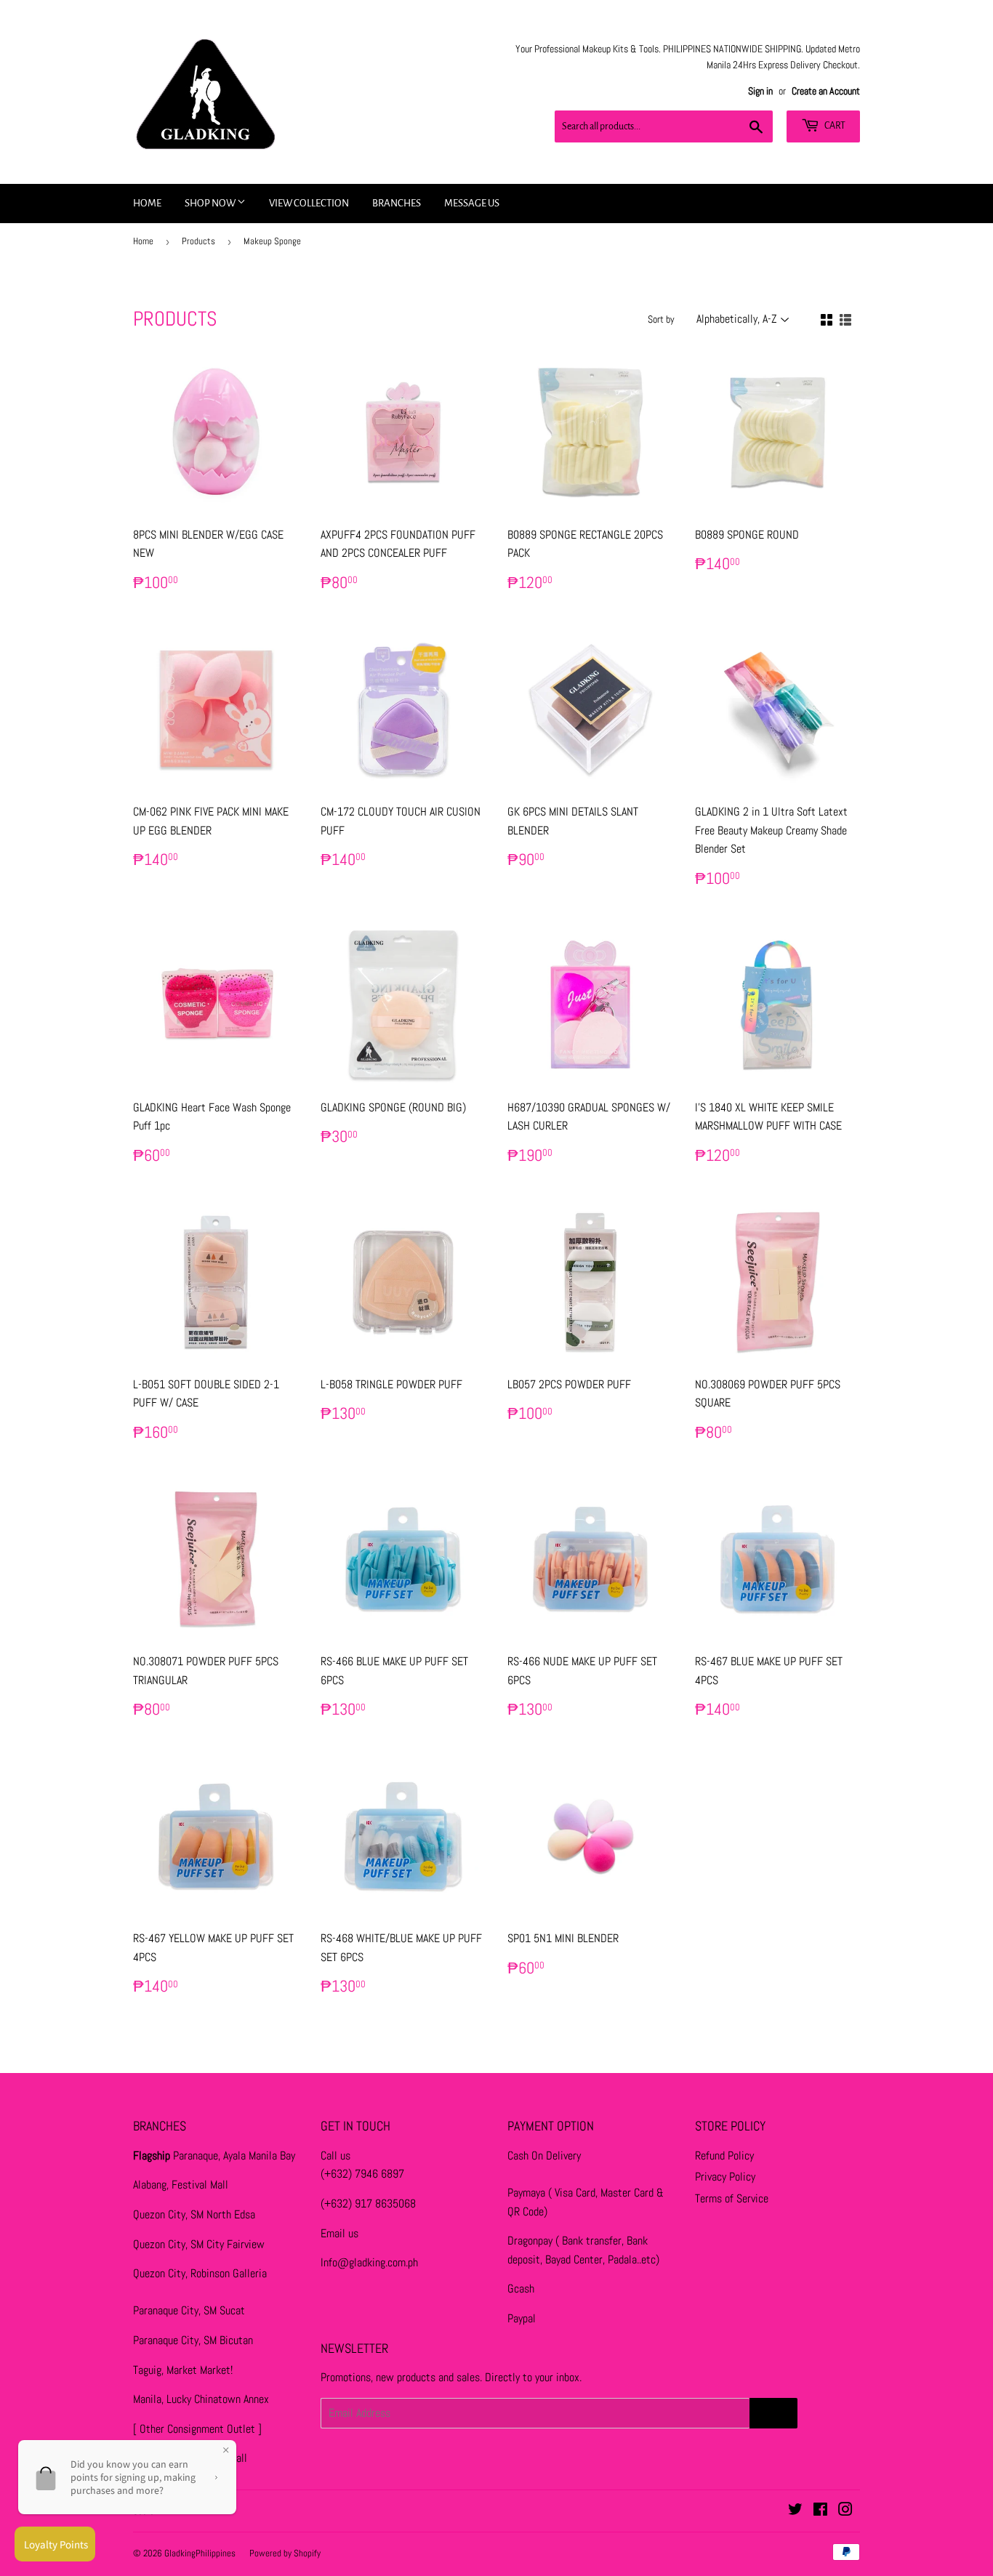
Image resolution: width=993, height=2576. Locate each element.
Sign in (760, 91)
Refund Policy (724, 2156)
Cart (834, 126)
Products (198, 241)
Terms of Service (732, 2198)
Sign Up (773, 2413)
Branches (397, 203)
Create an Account (826, 91)
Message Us (472, 203)
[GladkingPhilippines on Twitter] (795, 2511)
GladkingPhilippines (200, 2553)
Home (147, 203)
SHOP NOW (211, 203)
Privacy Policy (725, 2177)
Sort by (661, 319)
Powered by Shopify (285, 2553)
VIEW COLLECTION (309, 203)
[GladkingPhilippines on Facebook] (820, 2511)
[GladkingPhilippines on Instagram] (845, 2511)
